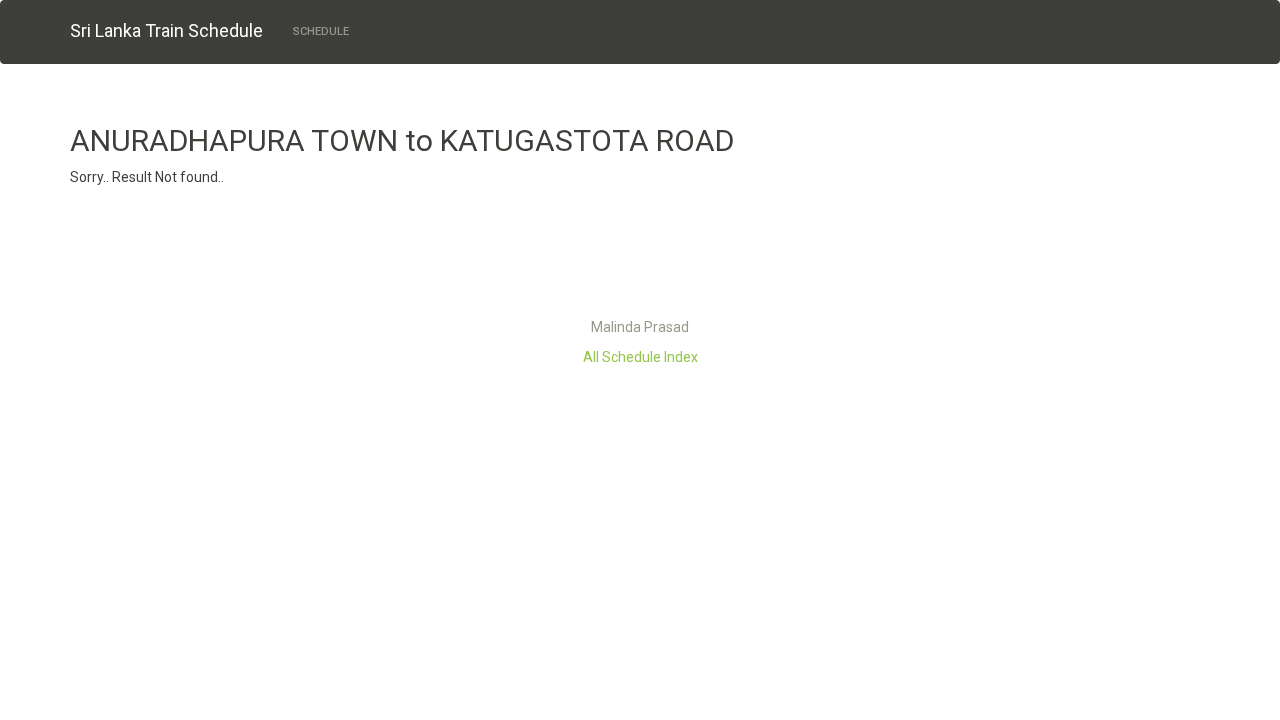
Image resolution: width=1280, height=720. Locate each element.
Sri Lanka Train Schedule (166, 30)
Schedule (321, 31)
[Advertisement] (640, 257)
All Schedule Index (640, 357)
